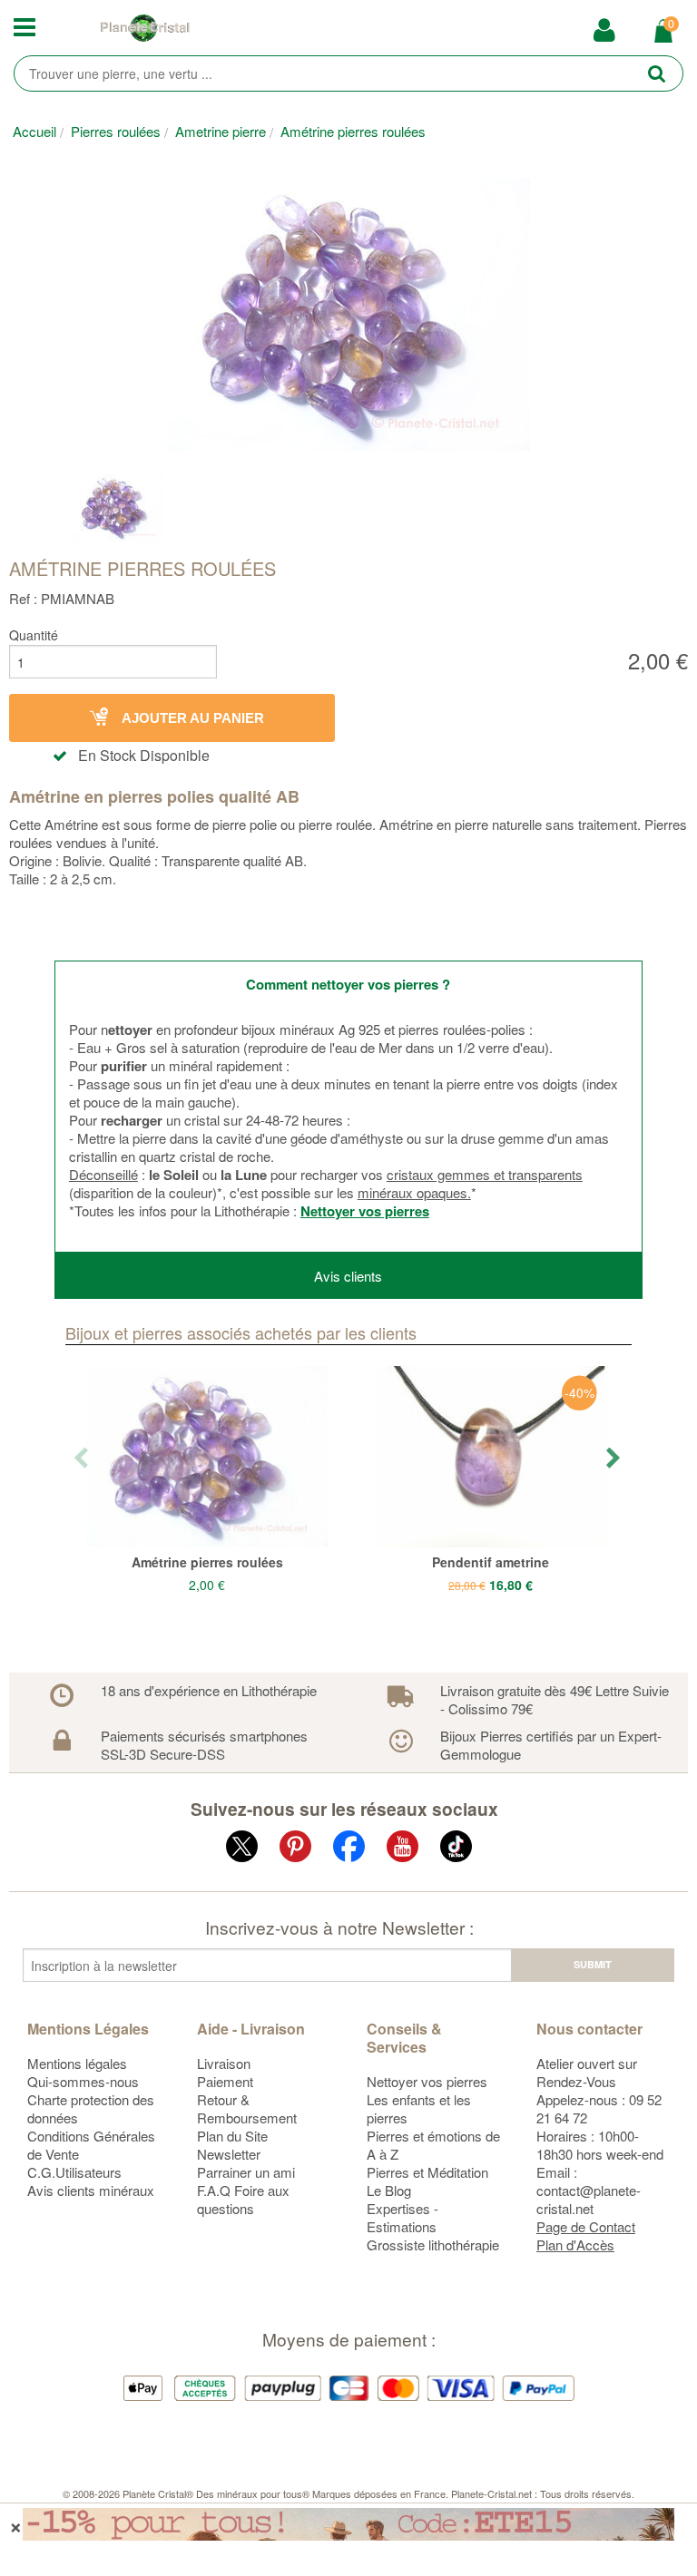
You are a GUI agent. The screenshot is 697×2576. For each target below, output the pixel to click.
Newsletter (229, 2154)
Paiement (225, 2081)
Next (615, 1459)
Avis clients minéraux (91, 2190)
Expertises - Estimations (402, 2217)
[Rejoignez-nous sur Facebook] (349, 1850)
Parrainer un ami (246, 2172)
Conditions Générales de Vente (91, 2145)
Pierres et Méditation (427, 2172)
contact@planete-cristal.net (589, 2199)
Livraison (224, 2063)
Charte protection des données (91, 2108)
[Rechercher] (657, 73)
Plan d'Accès (575, 2244)
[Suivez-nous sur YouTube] (402, 1850)
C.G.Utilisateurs (74, 2172)
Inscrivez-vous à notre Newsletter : (339, 1927)
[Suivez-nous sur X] (242, 1850)
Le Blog (389, 2190)
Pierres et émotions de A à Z (433, 2145)
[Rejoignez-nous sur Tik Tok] (456, 1850)
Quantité (34, 635)
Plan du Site (232, 2136)
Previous (82, 1459)
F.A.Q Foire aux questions (243, 2199)
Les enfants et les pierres (419, 2108)
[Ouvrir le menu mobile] (29, 28)
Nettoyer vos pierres (365, 1211)
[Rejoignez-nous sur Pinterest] (295, 1850)
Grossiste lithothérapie (433, 2244)
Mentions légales (77, 2063)
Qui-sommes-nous (83, 2081)
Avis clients (348, 1276)
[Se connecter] (604, 30)
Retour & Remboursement (247, 2108)
